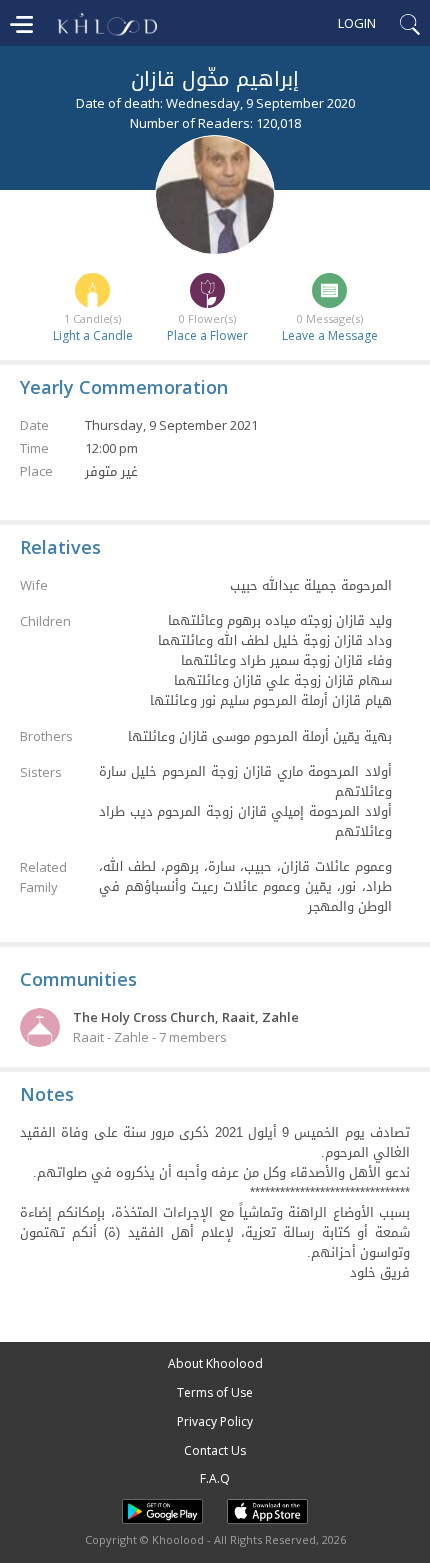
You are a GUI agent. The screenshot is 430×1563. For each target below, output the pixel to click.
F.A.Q (215, 1478)
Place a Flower (207, 335)
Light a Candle (93, 335)
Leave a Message (330, 335)
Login (357, 23)
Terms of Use (215, 1392)
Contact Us (215, 1450)
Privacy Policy (215, 1421)
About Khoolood (215, 1363)
